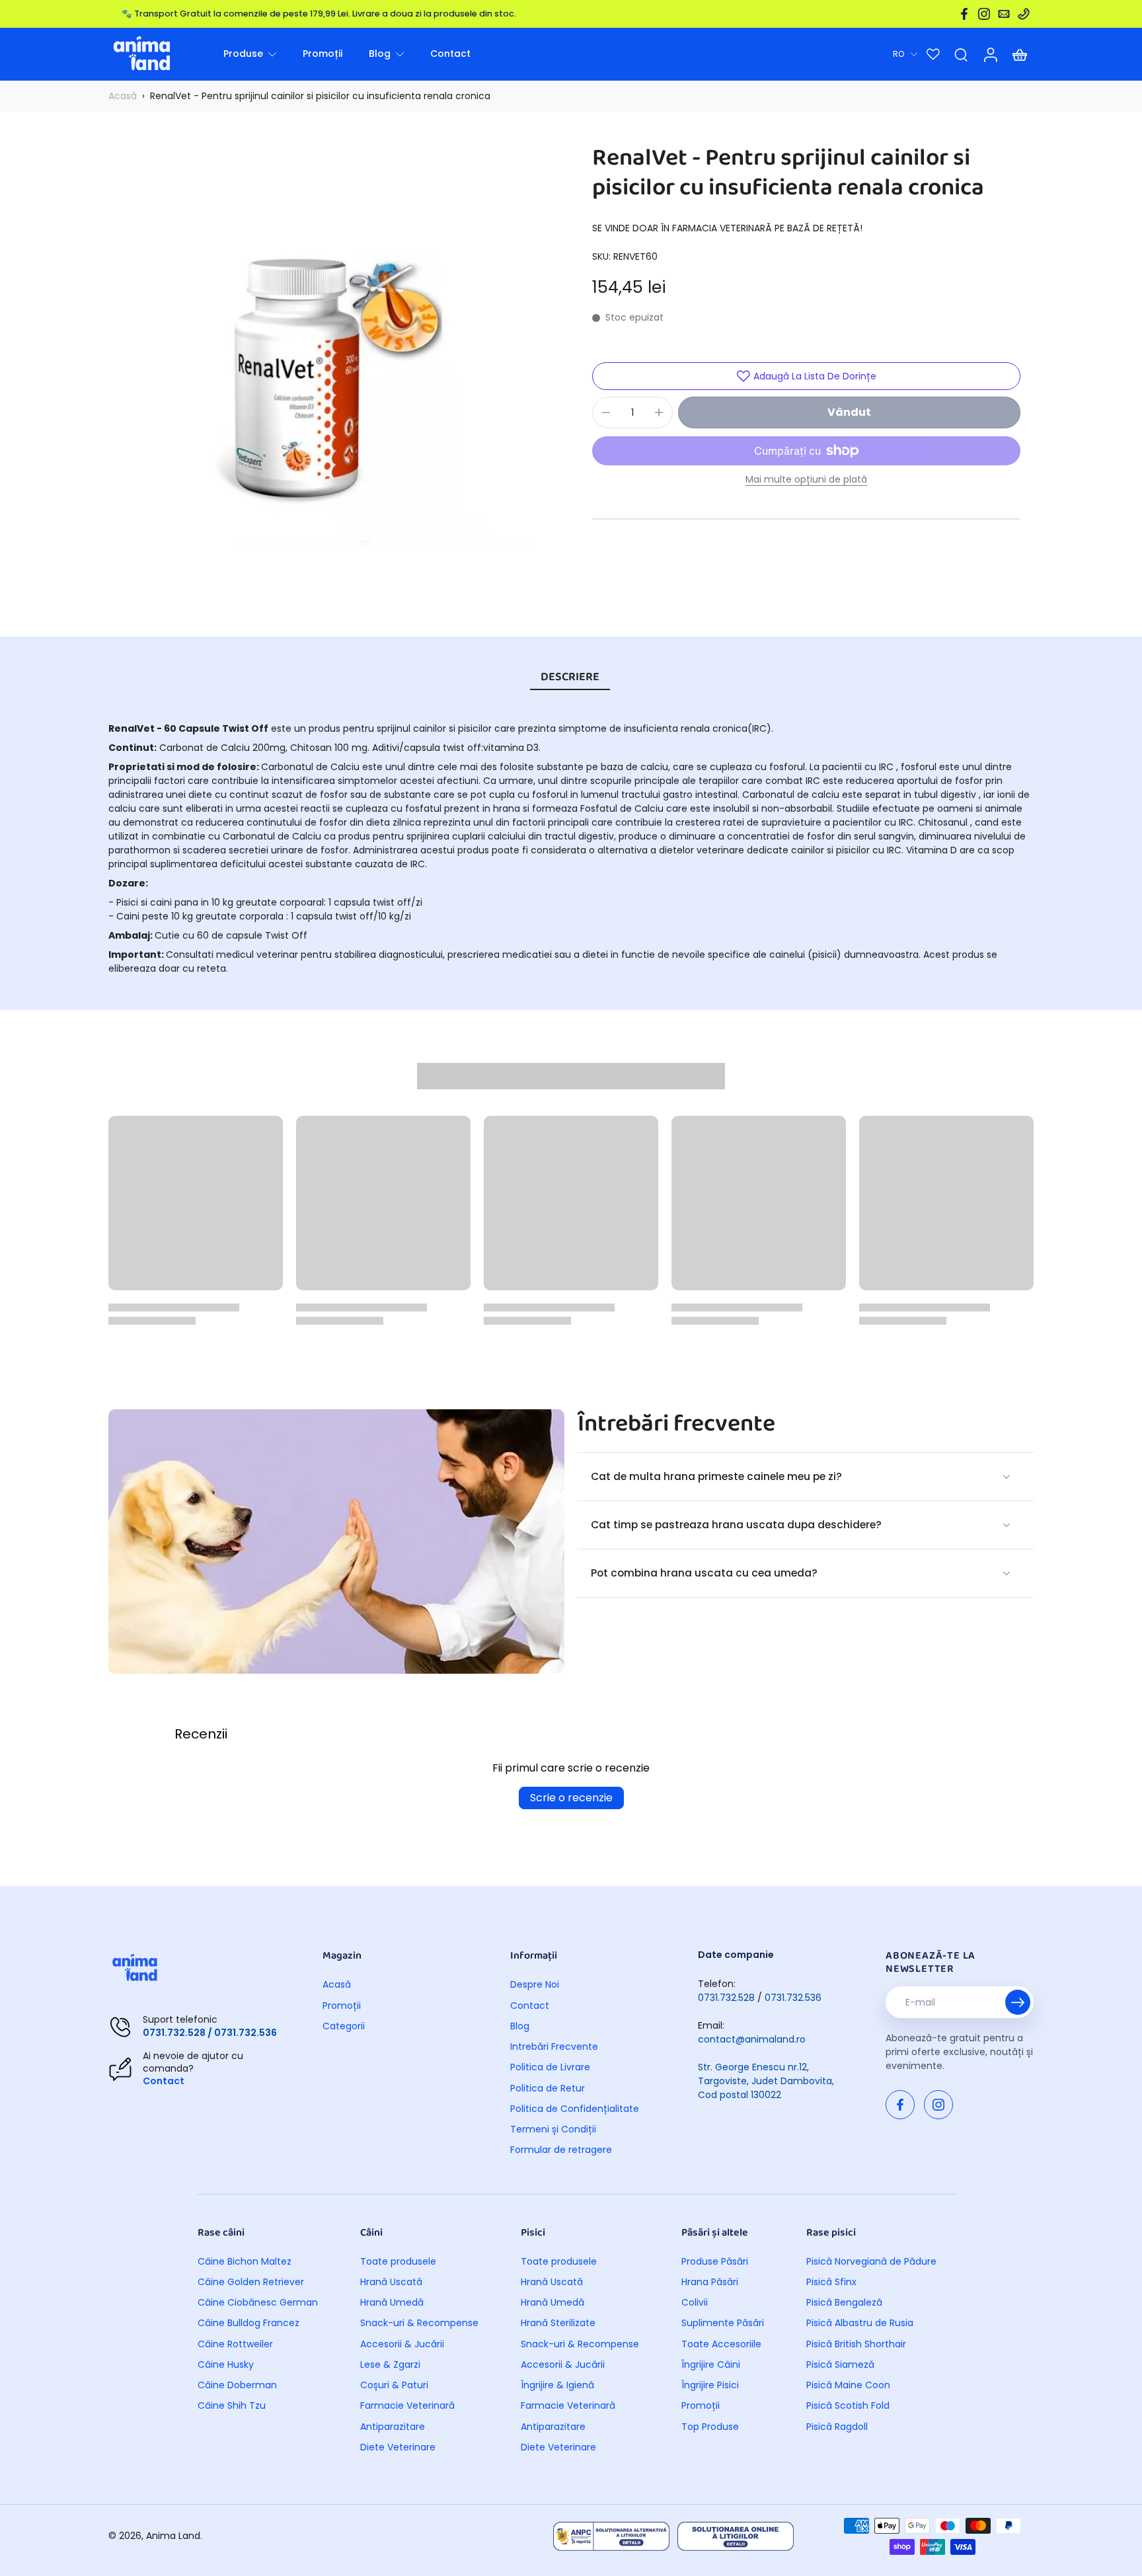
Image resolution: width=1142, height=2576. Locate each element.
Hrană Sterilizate (558, 2323)
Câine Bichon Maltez (245, 2262)
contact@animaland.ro (752, 2039)
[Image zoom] (329, 379)
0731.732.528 (726, 1998)
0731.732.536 (793, 1998)
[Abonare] (1018, 2002)
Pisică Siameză (840, 2365)
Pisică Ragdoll (837, 2427)
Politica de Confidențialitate (575, 2109)
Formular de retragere (561, 2150)
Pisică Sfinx (831, 2282)
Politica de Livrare (550, 2067)
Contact (164, 2081)
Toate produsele (398, 2262)
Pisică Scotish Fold (848, 2406)
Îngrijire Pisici (710, 2385)
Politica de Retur (548, 2088)
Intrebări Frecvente (554, 2047)
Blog (520, 2026)
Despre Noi (535, 1985)
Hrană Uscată (391, 2282)
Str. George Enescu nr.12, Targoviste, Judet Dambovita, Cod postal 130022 (766, 2081)
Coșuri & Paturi (394, 2385)
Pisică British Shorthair (856, 2344)
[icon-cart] (1019, 54)
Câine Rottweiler (235, 2344)
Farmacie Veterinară (407, 2406)
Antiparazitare (393, 2427)
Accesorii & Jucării (402, 2344)
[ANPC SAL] (611, 2536)
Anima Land (173, 2536)
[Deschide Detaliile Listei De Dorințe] (933, 54)
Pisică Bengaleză (844, 2303)
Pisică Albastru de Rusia (860, 2323)
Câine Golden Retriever (251, 2282)
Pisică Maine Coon (848, 2385)
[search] (961, 54)
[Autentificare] (990, 54)
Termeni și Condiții (553, 2129)
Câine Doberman (237, 2385)
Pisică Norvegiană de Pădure (871, 2262)
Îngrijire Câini (711, 2365)
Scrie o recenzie (571, 1798)
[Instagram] (984, 14)
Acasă (123, 96)
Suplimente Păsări (723, 2323)
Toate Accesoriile (721, 2344)
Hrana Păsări (710, 2282)
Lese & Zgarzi (390, 2365)
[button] (849, 412)
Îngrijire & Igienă (557, 2385)
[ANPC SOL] (736, 2536)
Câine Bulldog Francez (248, 2323)
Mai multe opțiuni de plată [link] (806, 480)
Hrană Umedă (392, 2303)
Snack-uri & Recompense (419, 2323)
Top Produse (710, 2427)
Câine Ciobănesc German (258, 2303)
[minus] (606, 412)
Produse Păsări (715, 2262)
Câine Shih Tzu (232, 2406)
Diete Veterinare (398, 2447)
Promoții (342, 2006)
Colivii (695, 2303)
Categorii (344, 2026)
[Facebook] (964, 14)
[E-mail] (1004, 14)
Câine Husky (226, 2365)
